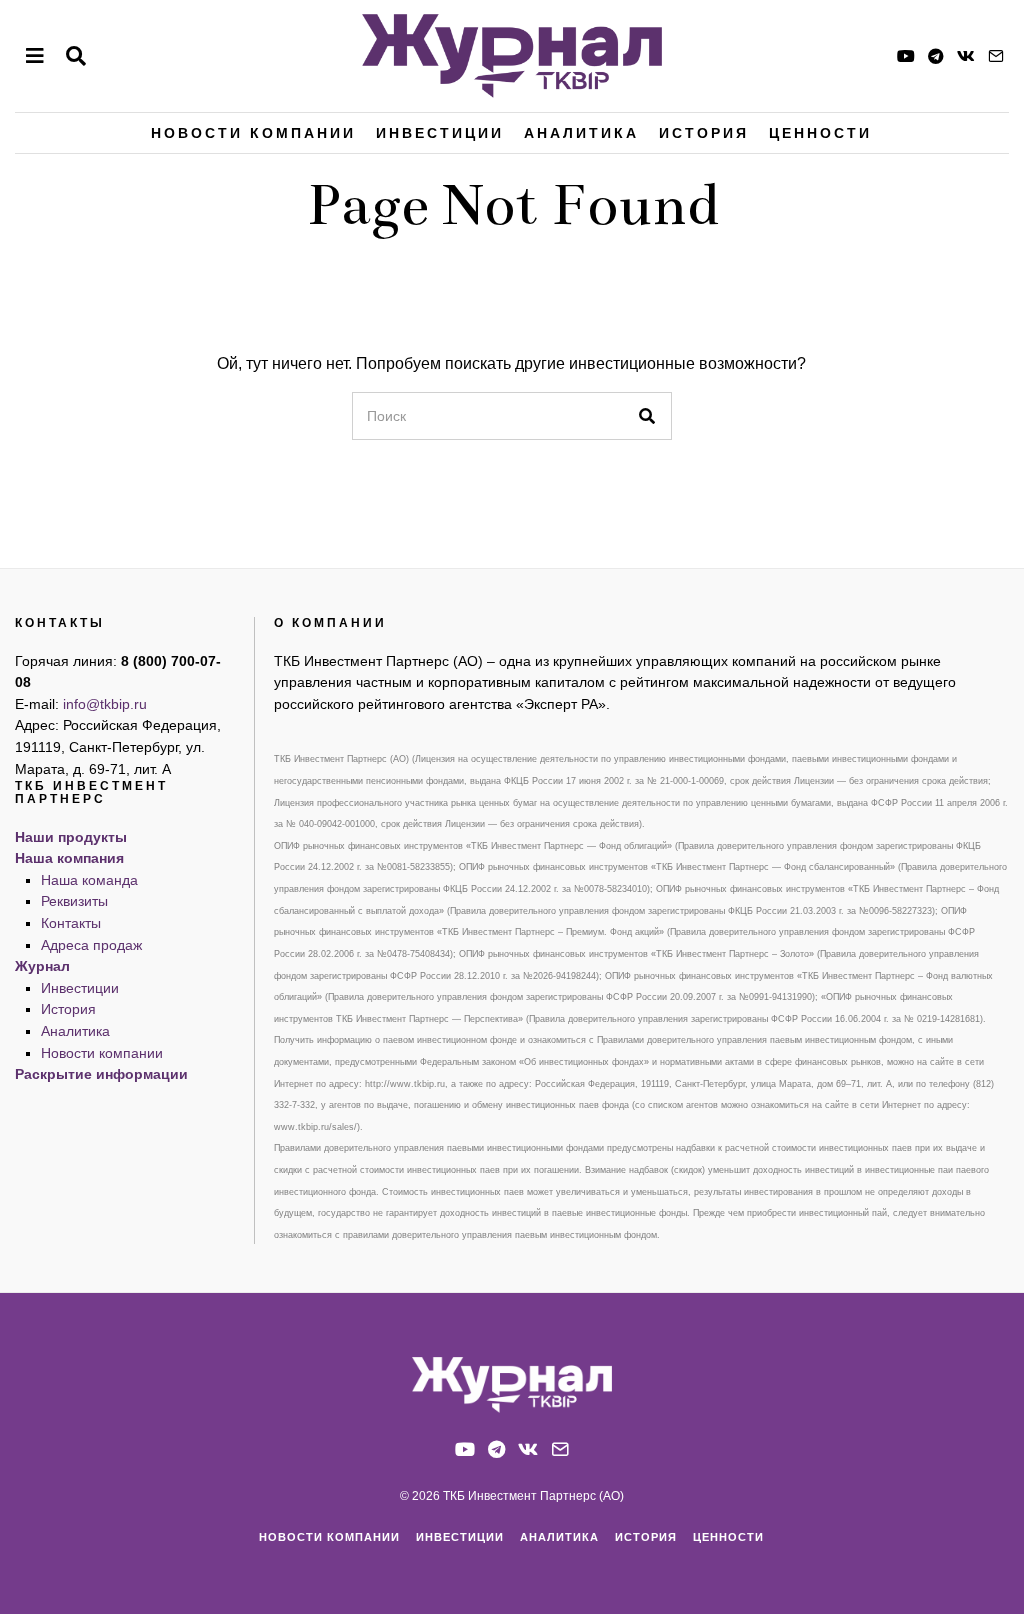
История (704, 133)
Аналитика (581, 133)
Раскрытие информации (101, 1074)
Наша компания (69, 858)
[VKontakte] (966, 56)
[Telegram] (936, 56)
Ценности (820, 133)
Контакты (71, 923)
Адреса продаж (91, 945)
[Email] (996, 56)
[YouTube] (906, 56)
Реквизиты (74, 901)
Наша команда (89, 880)
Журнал (42, 966)
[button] (648, 416)
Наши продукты (71, 837)
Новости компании (253, 133)
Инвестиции (440, 133)
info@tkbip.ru (105, 704)
